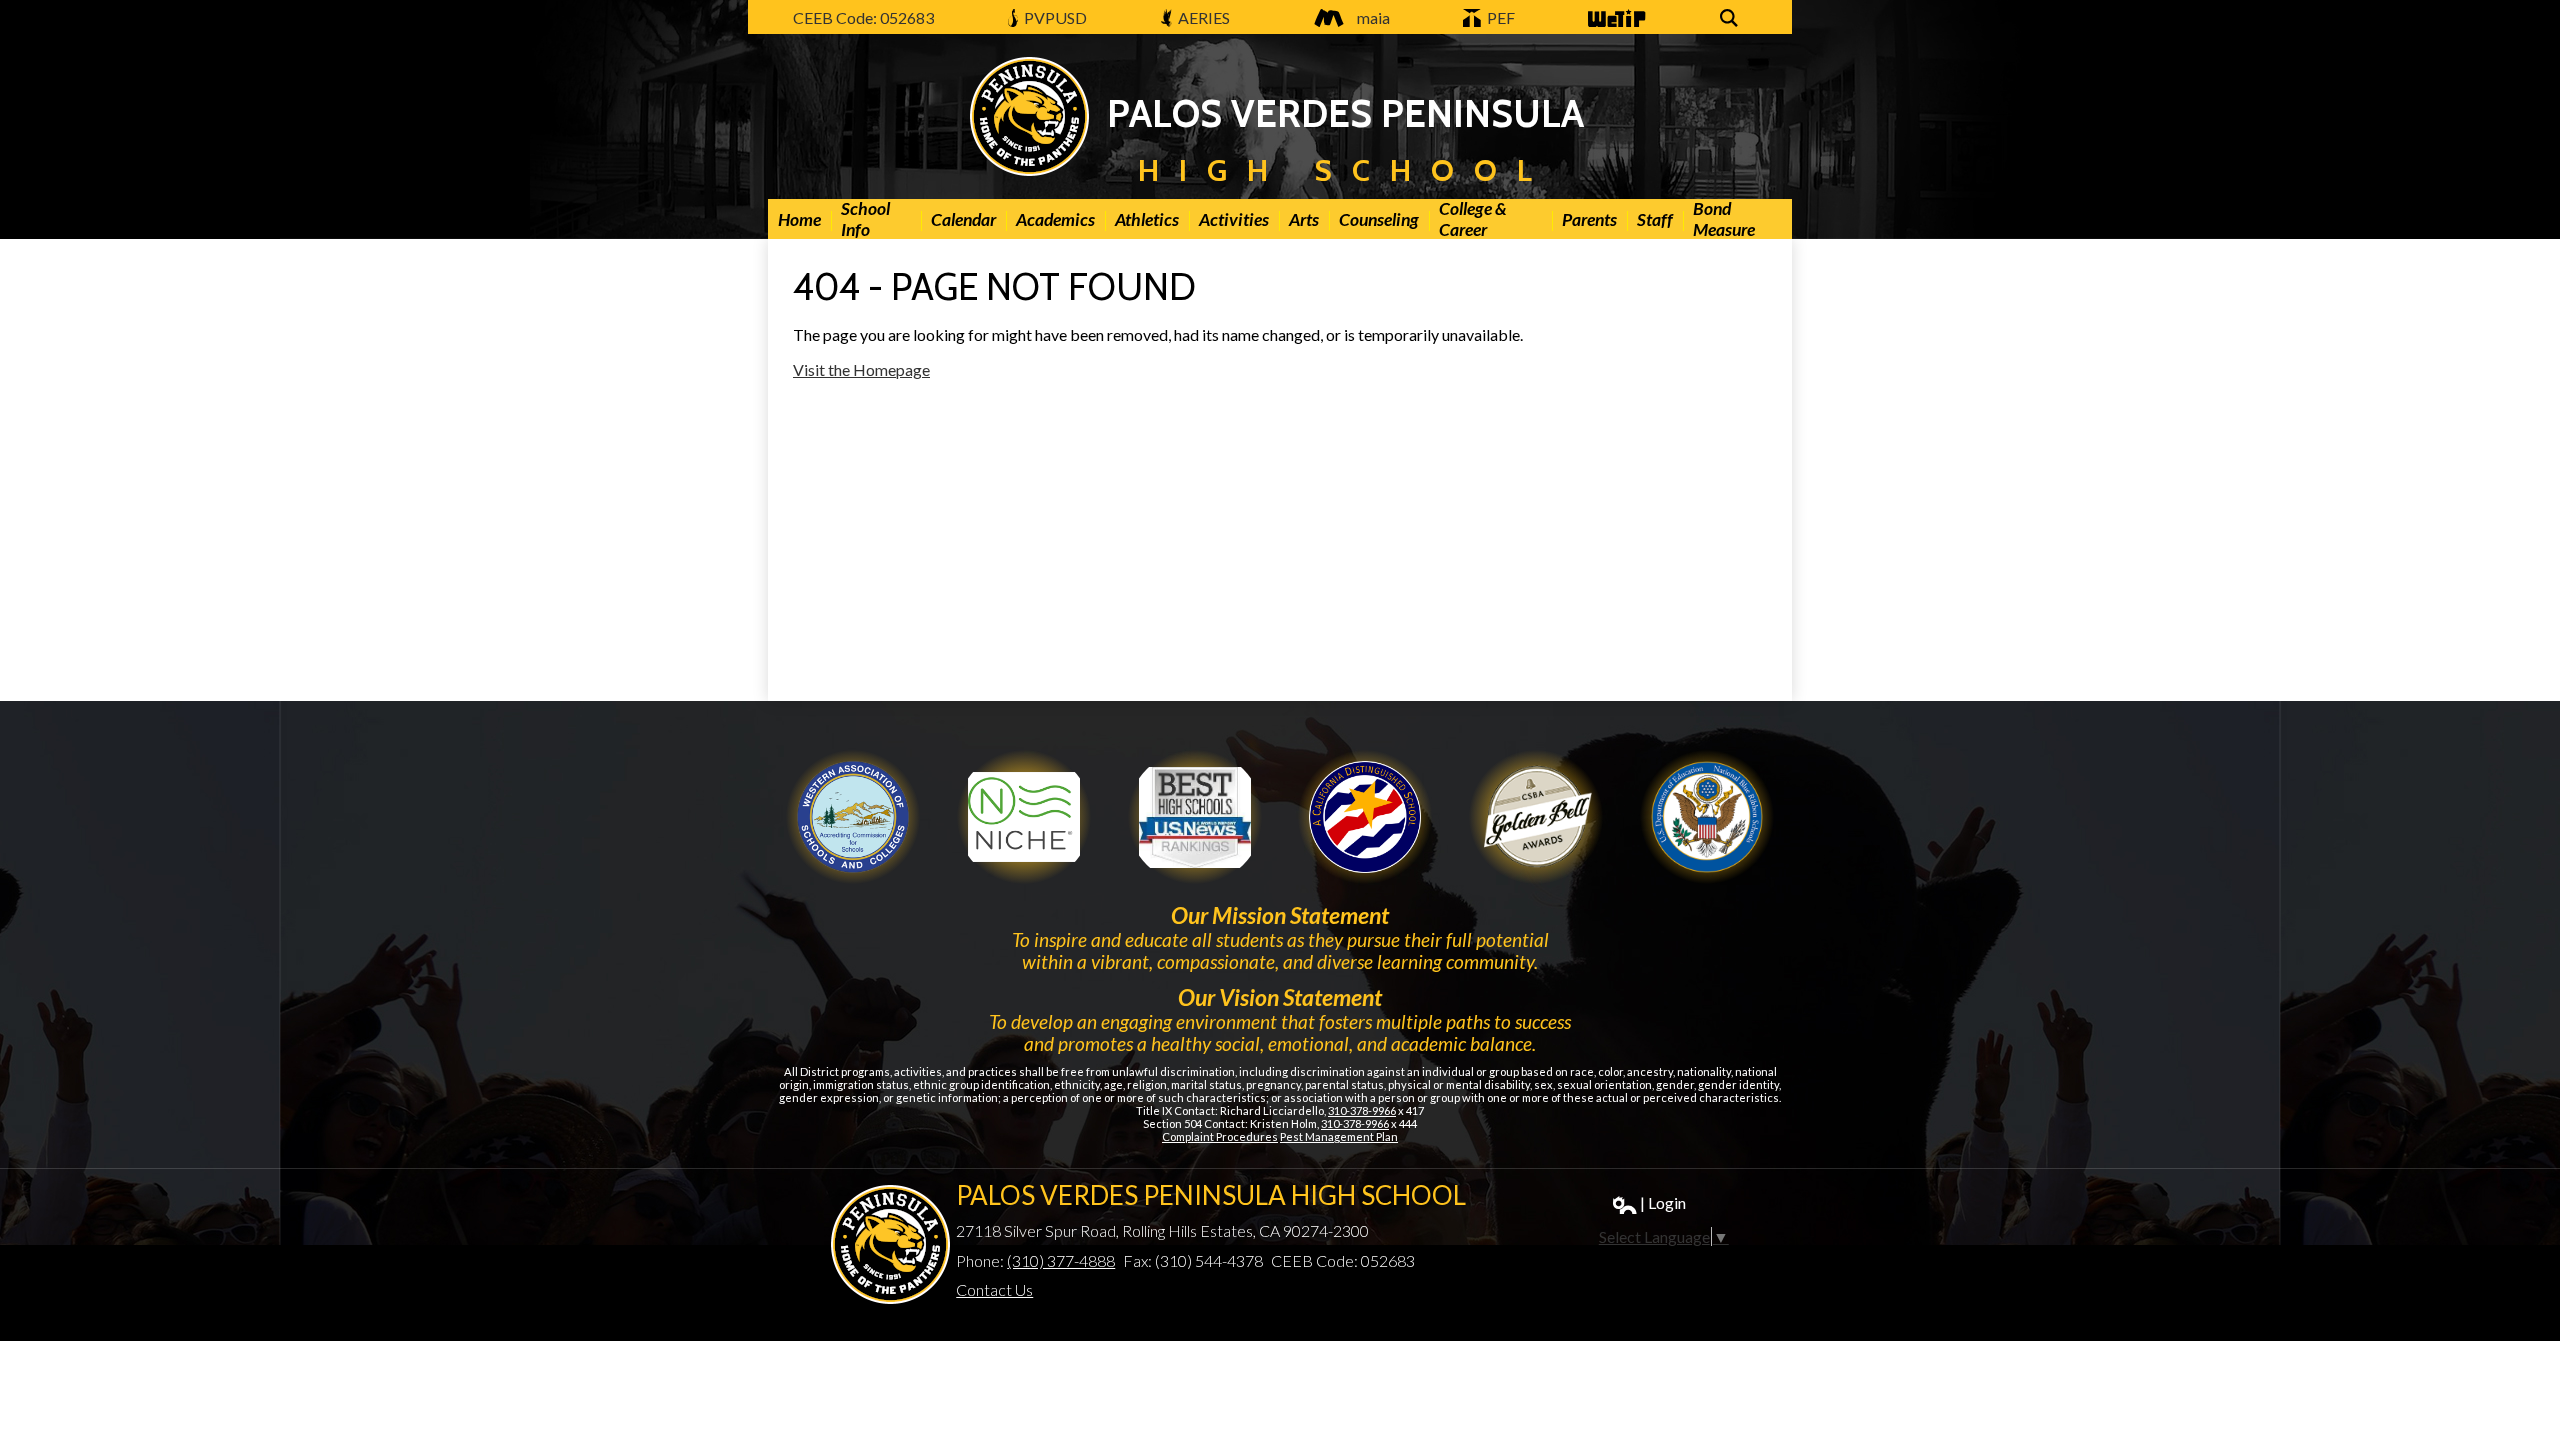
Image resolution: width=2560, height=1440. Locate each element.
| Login (1663, 1202)
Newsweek (1195, 817)
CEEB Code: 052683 (863, 17)
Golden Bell (1365, 817)
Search (1732, 28)
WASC (853, 817)
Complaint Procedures (1220, 1136)
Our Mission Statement (1280, 915)
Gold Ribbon (1536, 817)
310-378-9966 (1362, 1110)
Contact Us (994, 1289)
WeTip (1609, 28)
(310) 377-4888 (1061, 1260)
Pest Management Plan (1339, 1136)
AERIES (1202, 17)
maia (1373, 17)
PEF (1499, 17)
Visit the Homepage (861, 369)
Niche (1024, 817)
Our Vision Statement (1280, 997)
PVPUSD (1054, 17)
